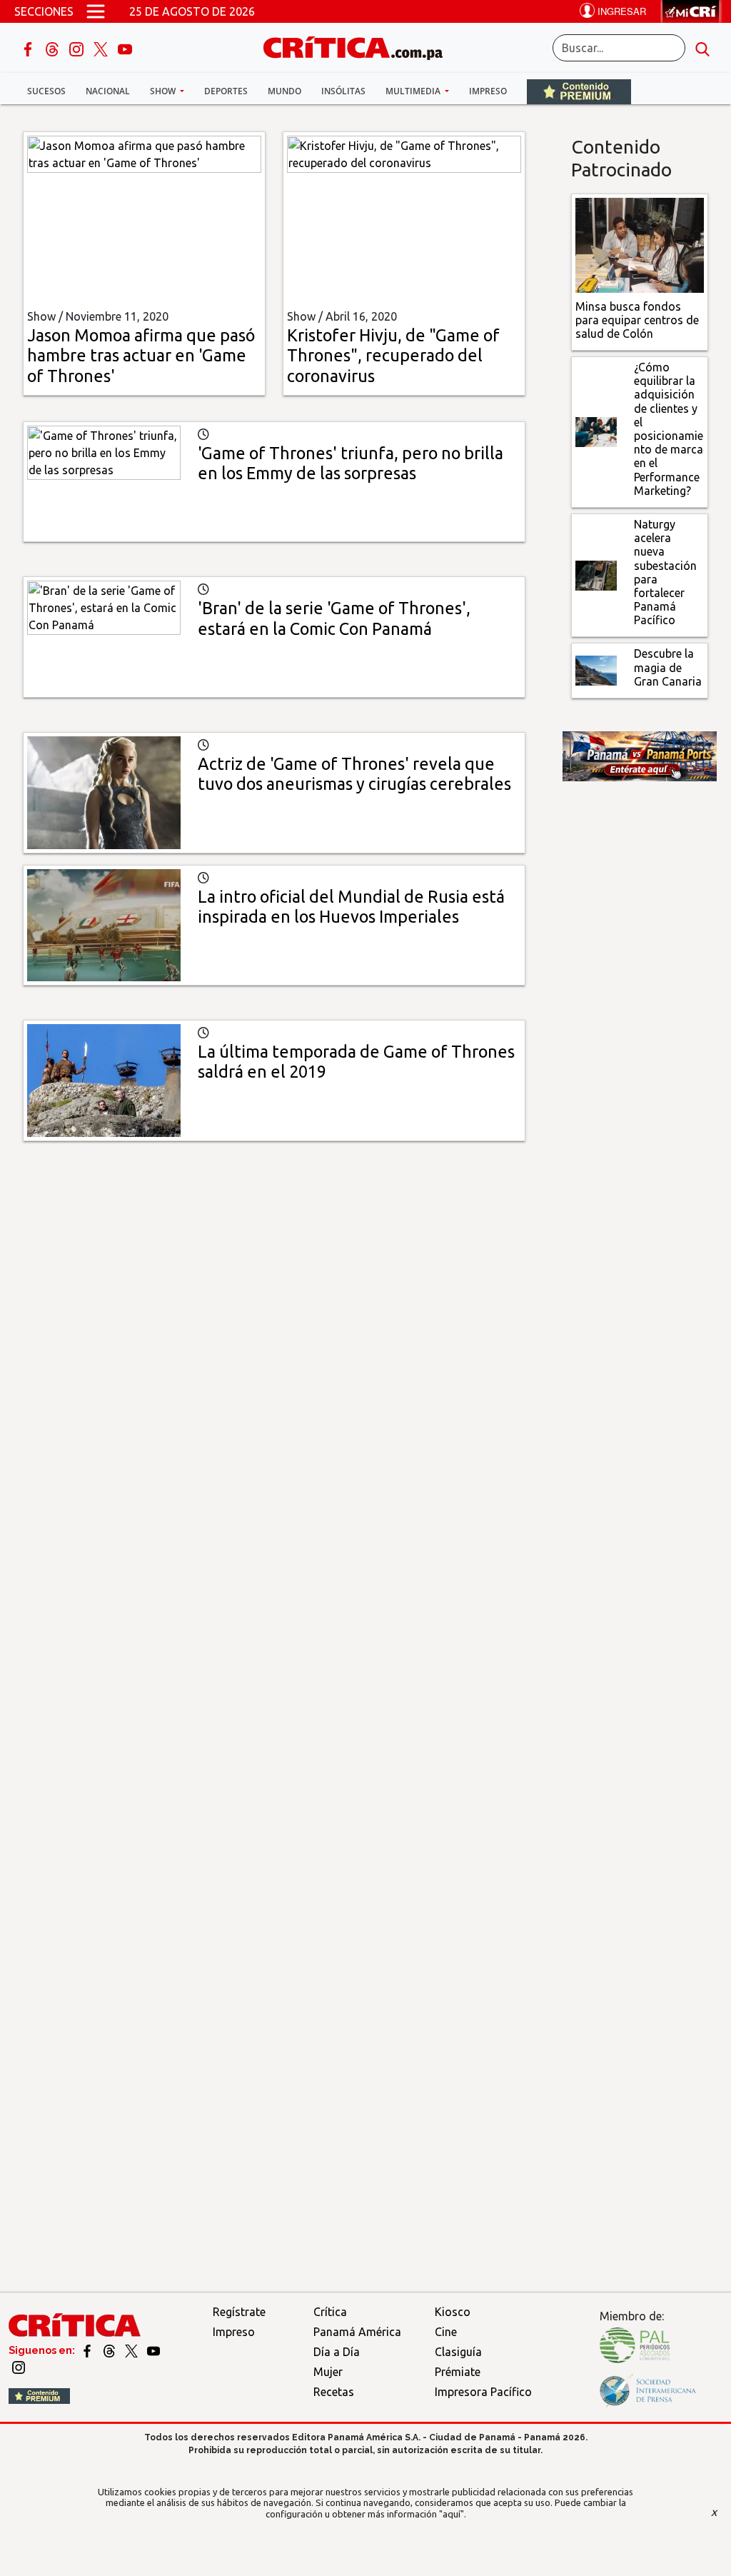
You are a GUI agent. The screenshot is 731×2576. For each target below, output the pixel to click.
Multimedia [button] (414, 91)
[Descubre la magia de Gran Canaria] (596, 669)
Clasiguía (458, 2352)
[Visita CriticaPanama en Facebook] (88, 2350)
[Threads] (54, 48)
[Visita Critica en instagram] (19, 2366)
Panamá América (357, 2332)
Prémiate (458, 2372)
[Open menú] (96, 11)
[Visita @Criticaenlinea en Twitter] (110, 2350)
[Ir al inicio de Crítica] (360, 46)
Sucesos (46, 91)
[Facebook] (29, 48)
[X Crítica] (102, 48)
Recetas (334, 2392)
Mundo (284, 91)
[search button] (702, 48)
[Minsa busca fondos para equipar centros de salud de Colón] (640, 244)
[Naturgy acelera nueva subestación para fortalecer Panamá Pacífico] (596, 574)
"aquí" (452, 2514)
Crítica (330, 2312)
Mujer (328, 2372)
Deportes (226, 91)
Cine (446, 2332)
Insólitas (343, 91)
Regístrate (239, 2312)
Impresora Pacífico (483, 2392)
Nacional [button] (108, 91)
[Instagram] (78, 48)
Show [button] (164, 91)
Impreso (488, 91)
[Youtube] (125, 48)
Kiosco (453, 2312)
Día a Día (337, 2352)
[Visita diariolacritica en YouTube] (153, 2350)
